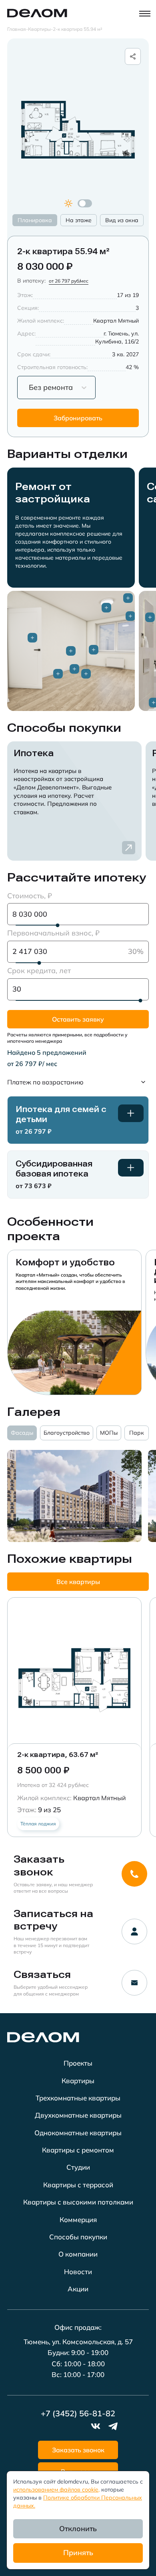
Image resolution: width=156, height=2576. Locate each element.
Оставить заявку (78, 1019)
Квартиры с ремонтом (78, 2150)
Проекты (78, 2063)
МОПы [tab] (109, 1433)
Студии (78, 2167)
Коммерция (78, 2220)
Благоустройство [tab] (67, 1433)
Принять (78, 2553)
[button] (78, 1082)
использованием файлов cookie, (56, 2490)
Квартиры (78, 2081)
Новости (78, 2272)
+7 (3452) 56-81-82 (78, 2413)
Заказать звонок (78, 2450)
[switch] (85, 203)
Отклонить (78, 2529)
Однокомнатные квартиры (78, 2133)
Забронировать (78, 418)
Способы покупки (78, 2237)
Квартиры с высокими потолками (78, 2202)
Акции (78, 2289)
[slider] (58, 925)
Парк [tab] (137, 1433)
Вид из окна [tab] (122, 220)
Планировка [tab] (35, 220)
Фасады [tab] (22, 1433)
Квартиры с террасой (78, 2185)
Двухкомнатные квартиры (78, 2115)
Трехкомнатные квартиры (78, 2098)
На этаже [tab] (79, 220)
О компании (78, 2254)
